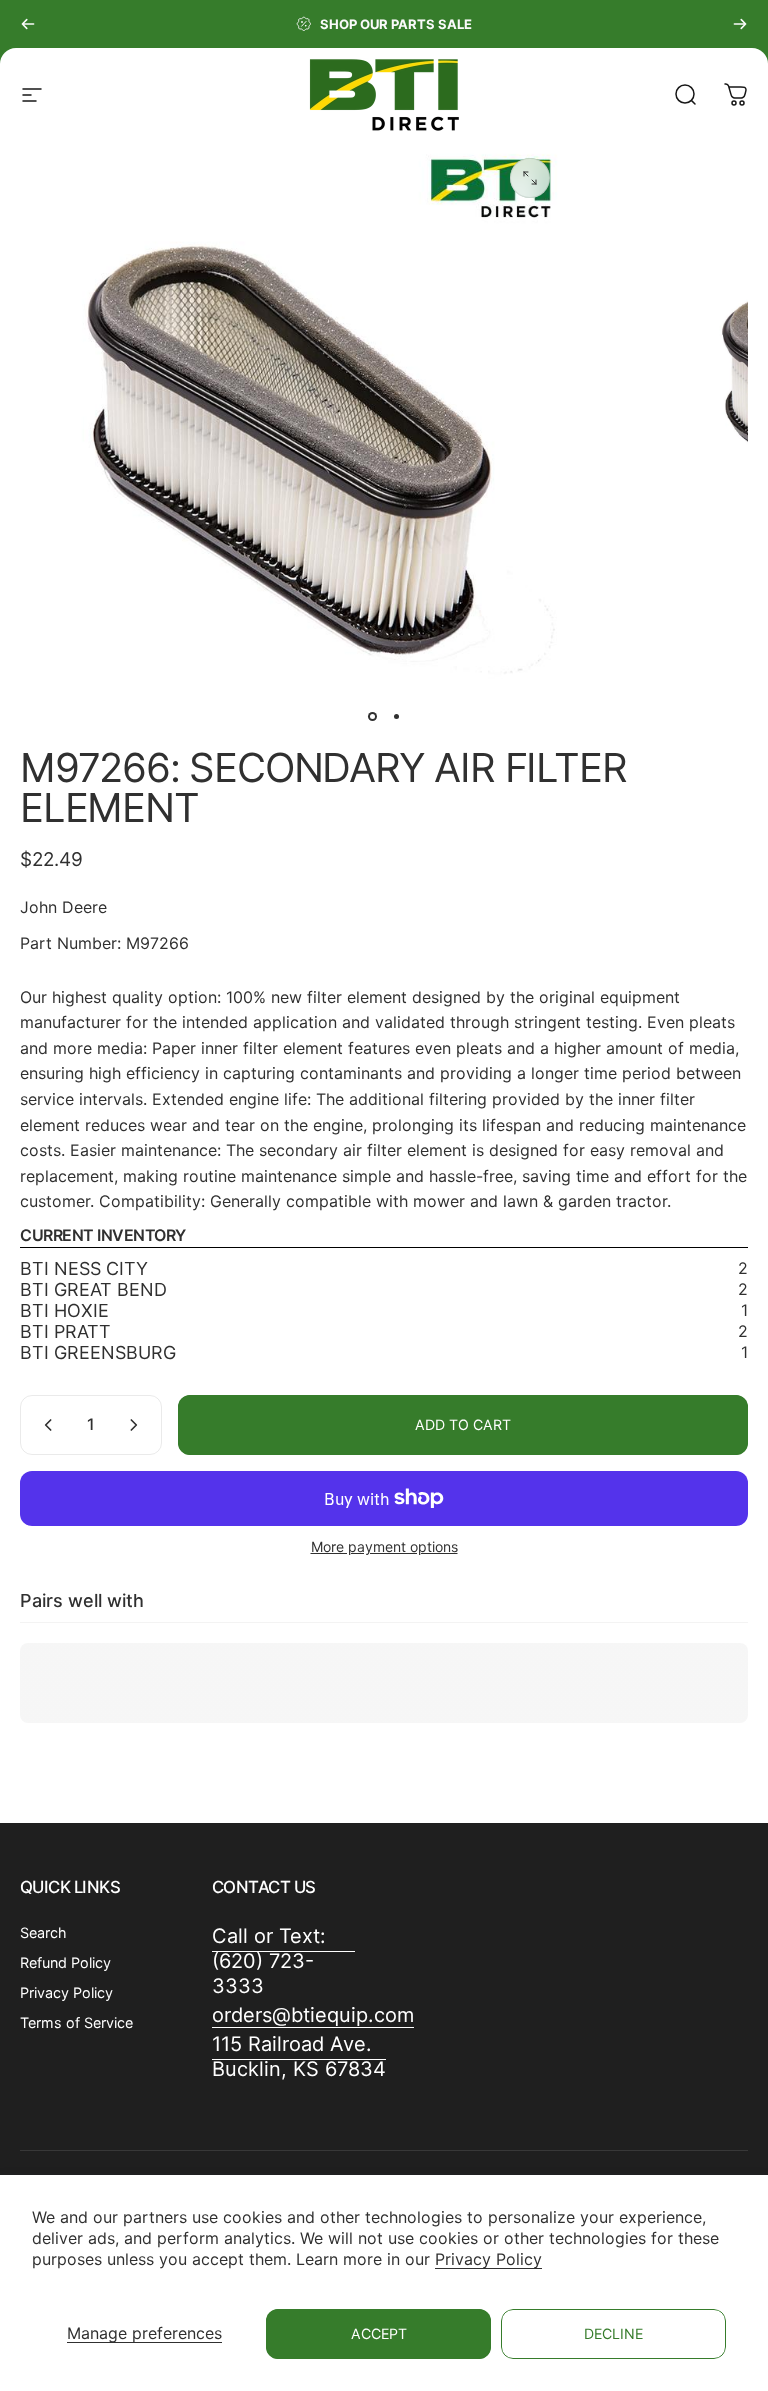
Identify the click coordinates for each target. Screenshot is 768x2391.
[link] (299, 2057)
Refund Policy (65, 1962)
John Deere (63, 907)
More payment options (384, 1546)
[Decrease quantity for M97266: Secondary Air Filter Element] (44, 1425)
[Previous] (28, 24)
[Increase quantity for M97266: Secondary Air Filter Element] (138, 1425)
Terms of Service (76, 2022)
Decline (613, 2333)
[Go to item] (372, 716)
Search (43, 1932)
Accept (379, 2333)
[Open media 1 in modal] (530, 178)
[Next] (740, 24)
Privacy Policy (488, 2259)
